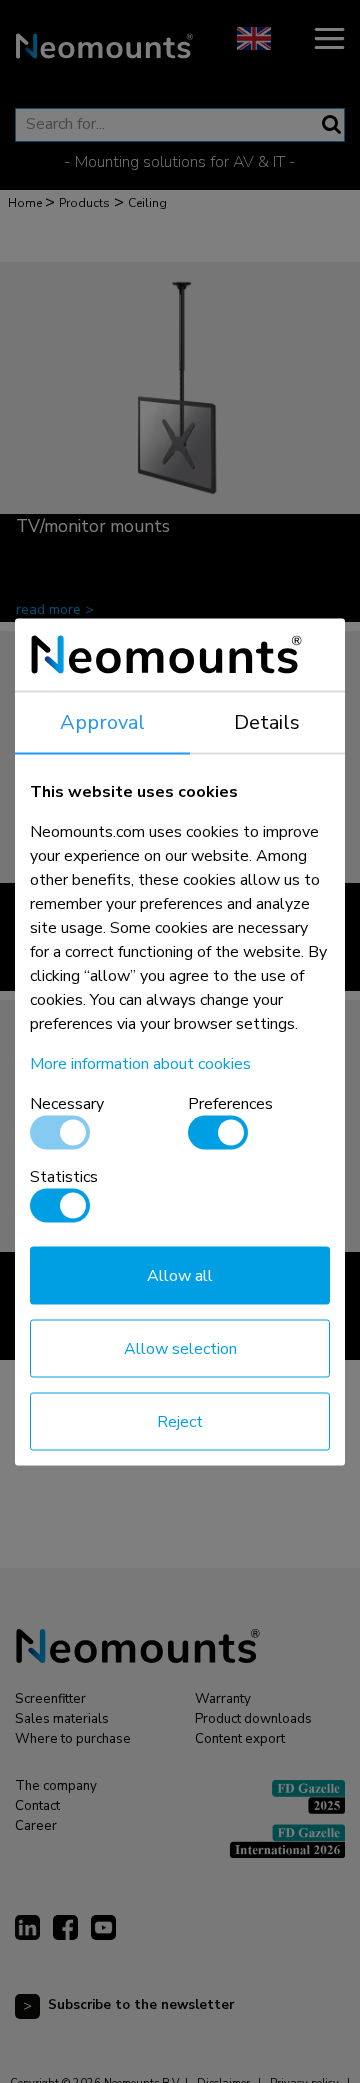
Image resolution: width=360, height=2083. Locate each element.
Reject (180, 1421)
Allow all (180, 1275)
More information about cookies (140, 1063)
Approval (102, 721)
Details (267, 721)
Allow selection (180, 1348)
